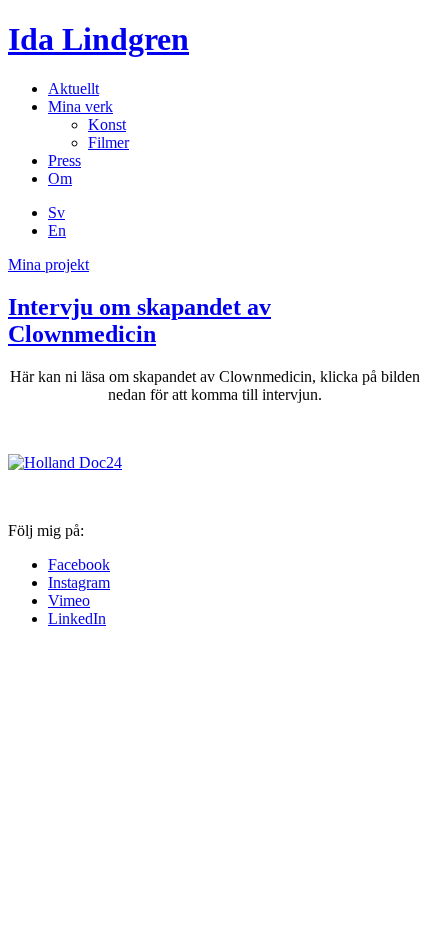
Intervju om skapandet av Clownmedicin (139, 320)
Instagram (79, 582)
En (57, 230)
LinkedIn (77, 618)
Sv (56, 212)
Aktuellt (73, 88)
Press (64, 160)
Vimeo (69, 600)
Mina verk (80, 106)
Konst (107, 124)
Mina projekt (48, 264)
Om (60, 178)
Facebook (79, 564)
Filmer (108, 142)
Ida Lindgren (98, 39)
